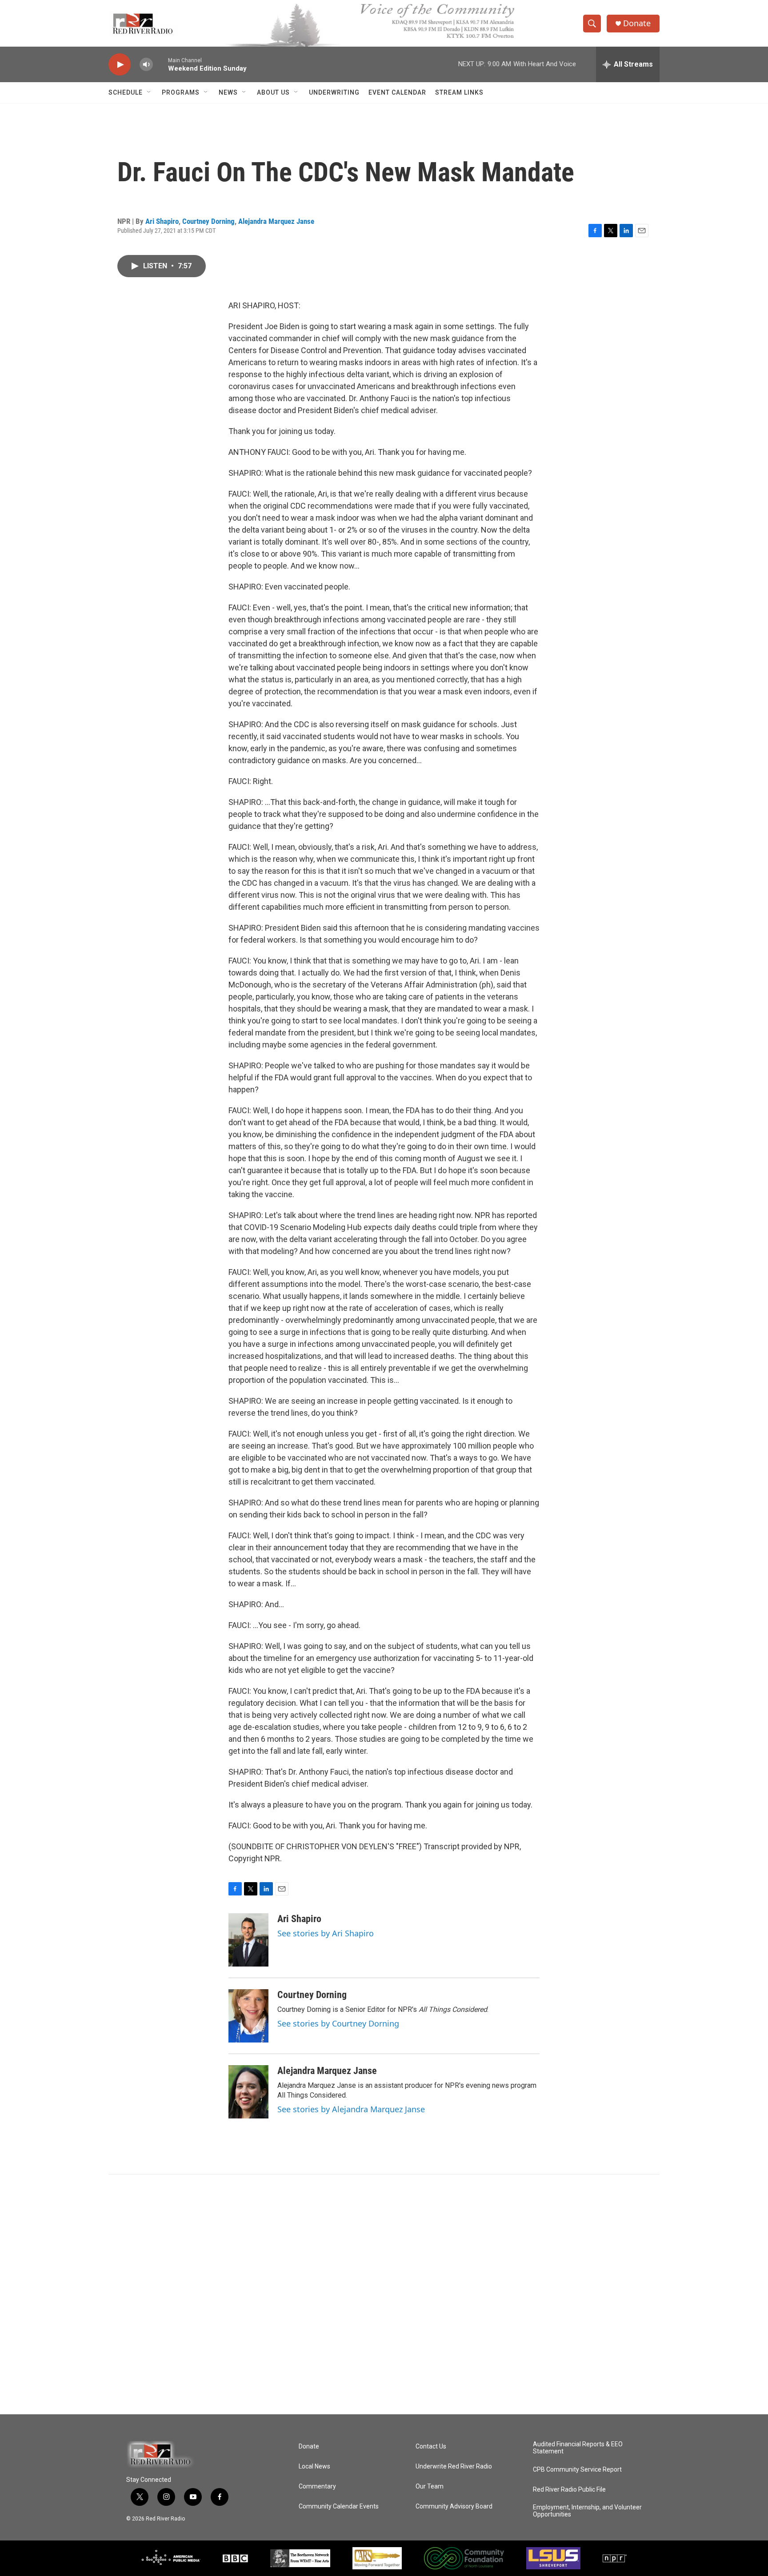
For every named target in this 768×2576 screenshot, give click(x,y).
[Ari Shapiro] (248, 1940)
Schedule (126, 92)
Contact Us (431, 2447)
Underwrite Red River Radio (454, 2467)
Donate (637, 23)
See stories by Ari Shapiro (326, 1933)
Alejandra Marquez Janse (276, 221)
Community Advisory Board (454, 2506)
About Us (273, 92)
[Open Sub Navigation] (149, 92)
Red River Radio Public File (569, 2490)
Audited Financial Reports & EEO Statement (578, 2448)
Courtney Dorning (208, 221)
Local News (314, 2467)
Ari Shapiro (162, 221)
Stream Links (459, 92)
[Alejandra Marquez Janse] (248, 2092)
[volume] (146, 65)
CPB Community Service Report (577, 2470)
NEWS (228, 92)
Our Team (430, 2486)
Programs (181, 92)
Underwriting (334, 92)
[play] (120, 65)
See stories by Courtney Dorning (338, 2023)
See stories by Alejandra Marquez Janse (351, 2109)
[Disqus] (384, 2294)
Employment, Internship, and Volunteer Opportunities (587, 2511)
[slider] (160, 64)
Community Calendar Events (339, 2506)
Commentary (317, 2486)
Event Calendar (397, 92)
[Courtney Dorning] (248, 2016)
